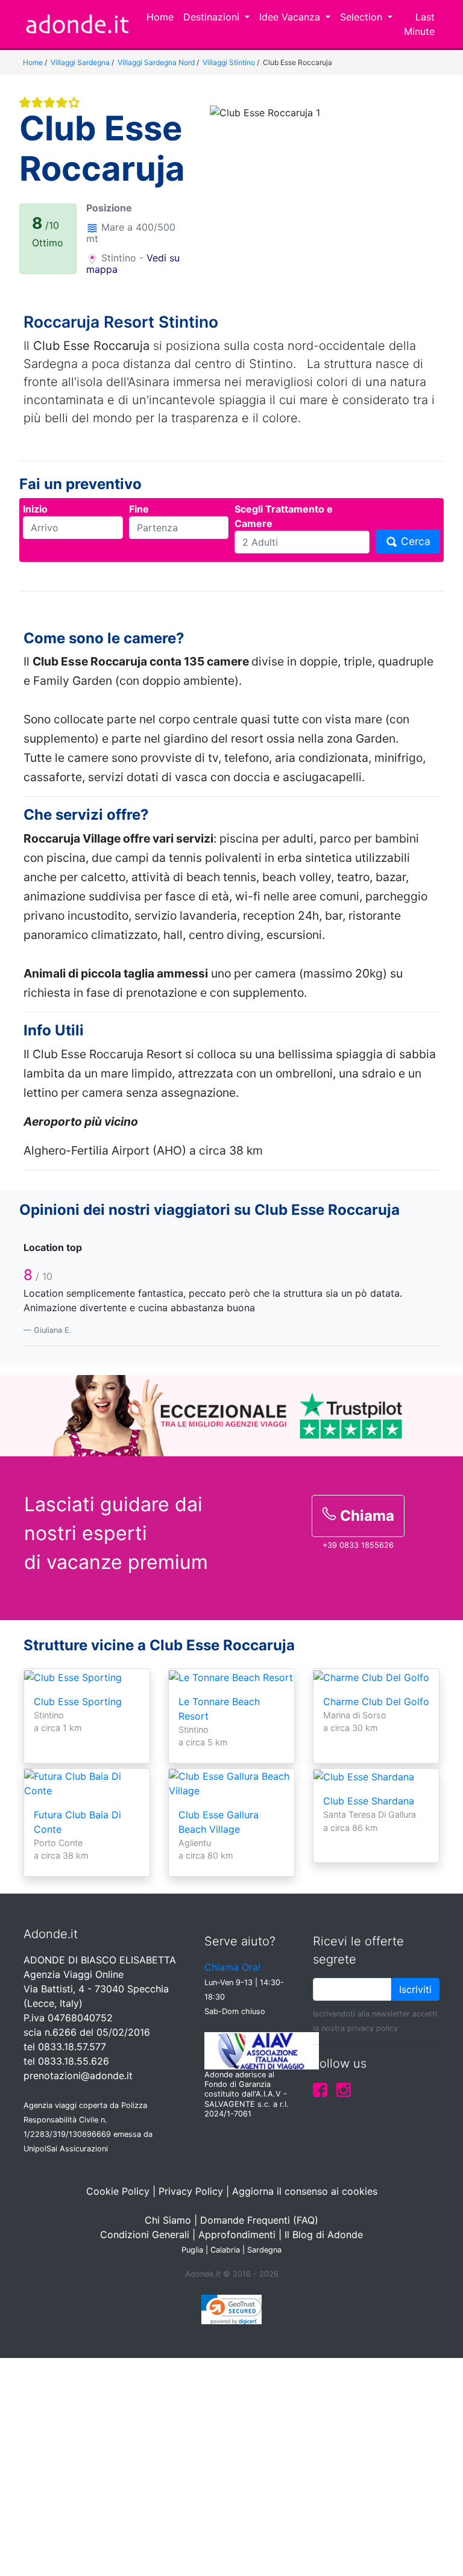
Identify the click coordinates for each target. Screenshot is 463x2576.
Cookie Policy (118, 2191)
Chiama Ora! (232, 1967)
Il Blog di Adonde (324, 2235)
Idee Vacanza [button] (291, 17)
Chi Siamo (168, 2220)
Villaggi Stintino (229, 62)
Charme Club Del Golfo (376, 1701)
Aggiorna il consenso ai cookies (305, 2191)
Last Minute (419, 24)
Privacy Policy (191, 2191)
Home (160, 17)
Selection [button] (363, 17)
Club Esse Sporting (78, 1701)
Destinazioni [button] (213, 17)
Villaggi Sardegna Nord (156, 62)
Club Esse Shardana (369, 1801)
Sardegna (264, 2250)
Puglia (192, 2250)
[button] (228, 185)
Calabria (225, 2250)
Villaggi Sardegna (80, 62)
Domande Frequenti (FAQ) (259, 2220)
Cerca (414, 541)
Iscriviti (415, 1989)
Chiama (365, 1516)
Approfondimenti (237, 2235)
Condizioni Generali (145, 2235)
